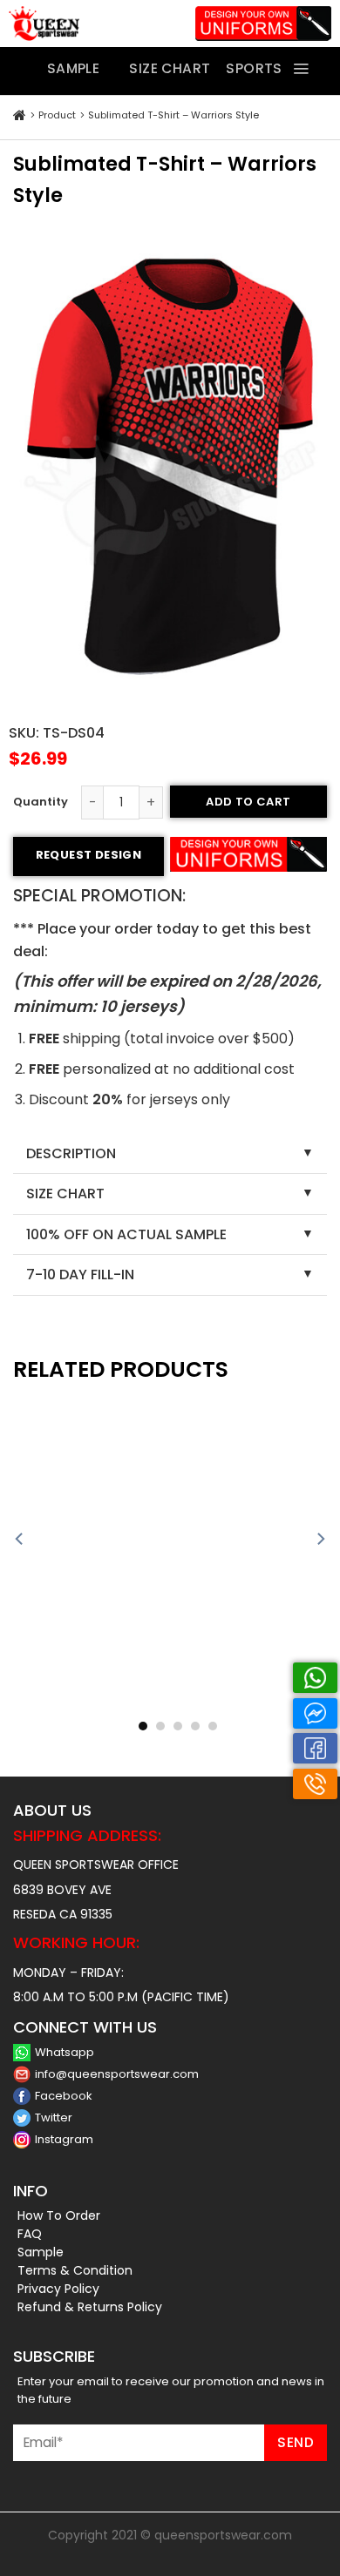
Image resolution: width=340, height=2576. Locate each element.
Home (20, 116)
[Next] (320, 1539)
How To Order (59, 2215)
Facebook (64, 2096)
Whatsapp (65, 2052)
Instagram (64, 2139)
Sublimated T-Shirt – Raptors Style (253, 1706)
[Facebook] (315, 1748)
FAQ (30, 2234)
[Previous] (20, 1539)
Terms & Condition (75, 2270)
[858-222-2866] (315, 1784)
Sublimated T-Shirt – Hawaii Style (88, 1706)
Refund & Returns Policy (90, 2307)
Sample (41, 2252)
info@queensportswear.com (117, 2074)
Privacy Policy (58, 2289)
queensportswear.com (223, 2535)
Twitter (54, 2117)
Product (57, 115)
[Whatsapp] (315, 1678)
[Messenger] (315, 1713)
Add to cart (248, 802)
